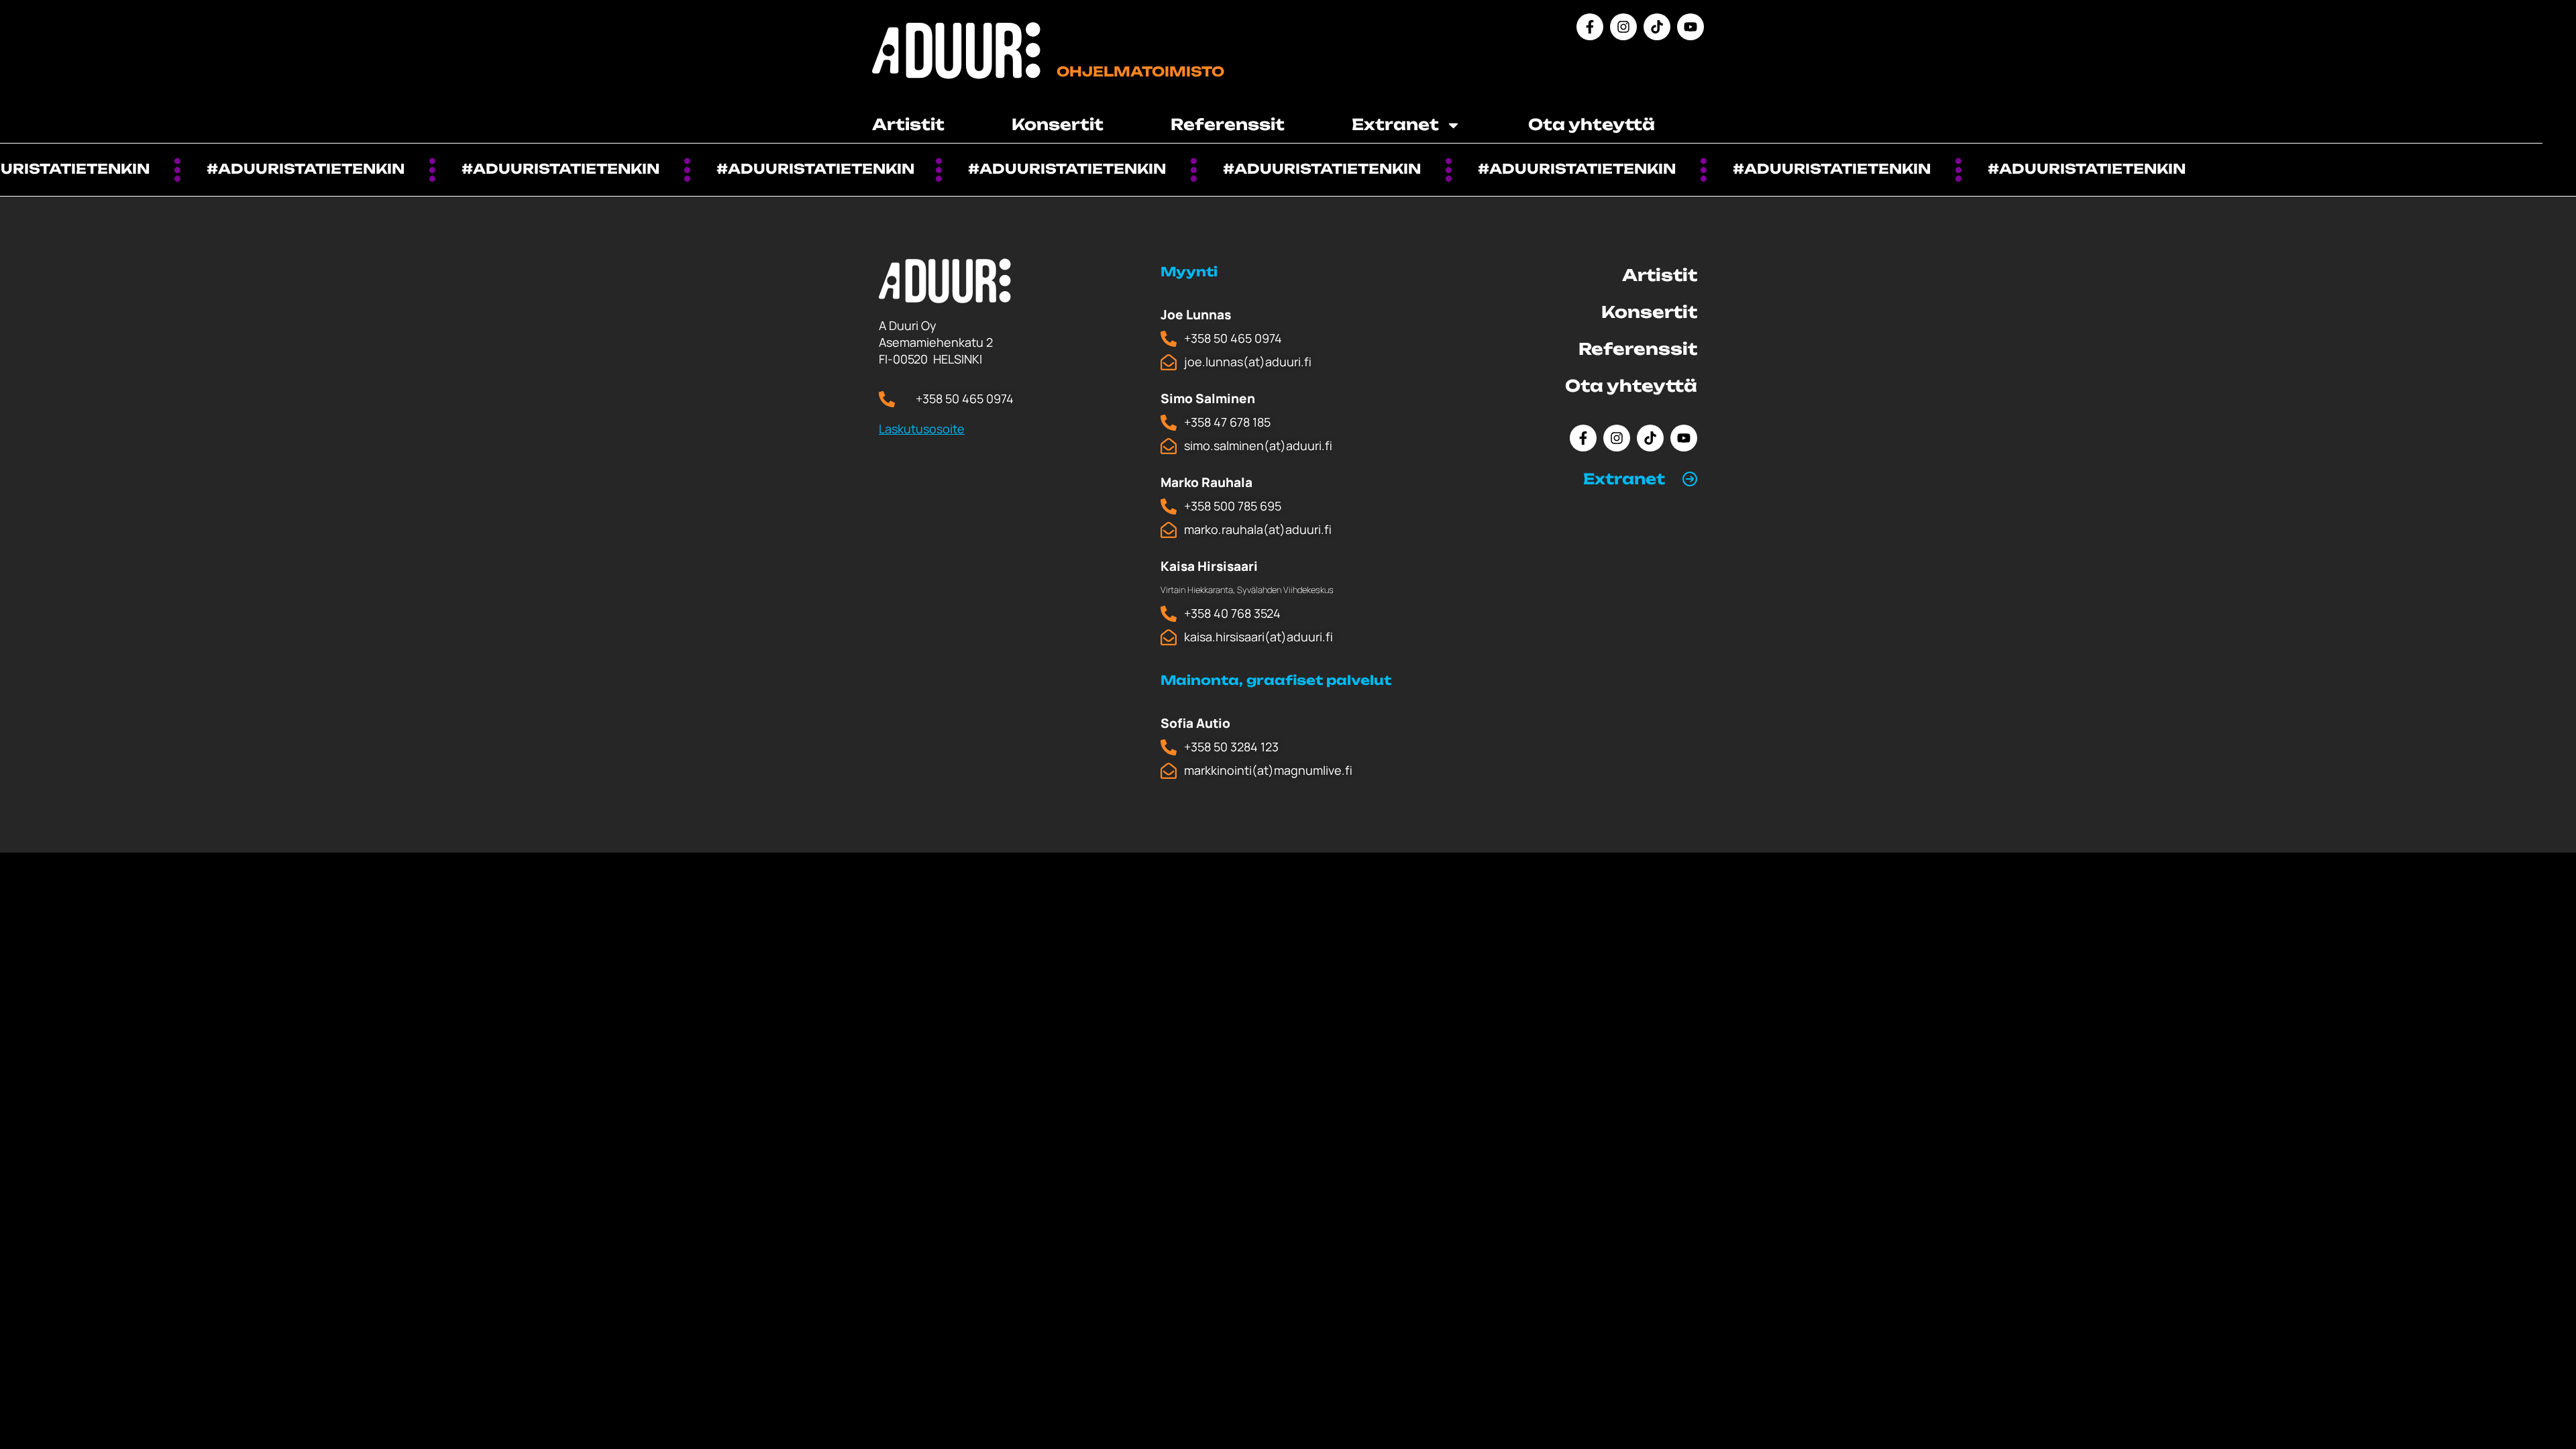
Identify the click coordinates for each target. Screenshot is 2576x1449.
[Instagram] (1623, 27)
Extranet (1624, 479)
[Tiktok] (1657, 27)
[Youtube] (1690, 27)
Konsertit (1058, 124)
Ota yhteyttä (1592, 124)
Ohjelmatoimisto (1140, 71)
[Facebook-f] (1590, 27)
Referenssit (1228, 124)
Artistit (908, 124)
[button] (1640, 479)
